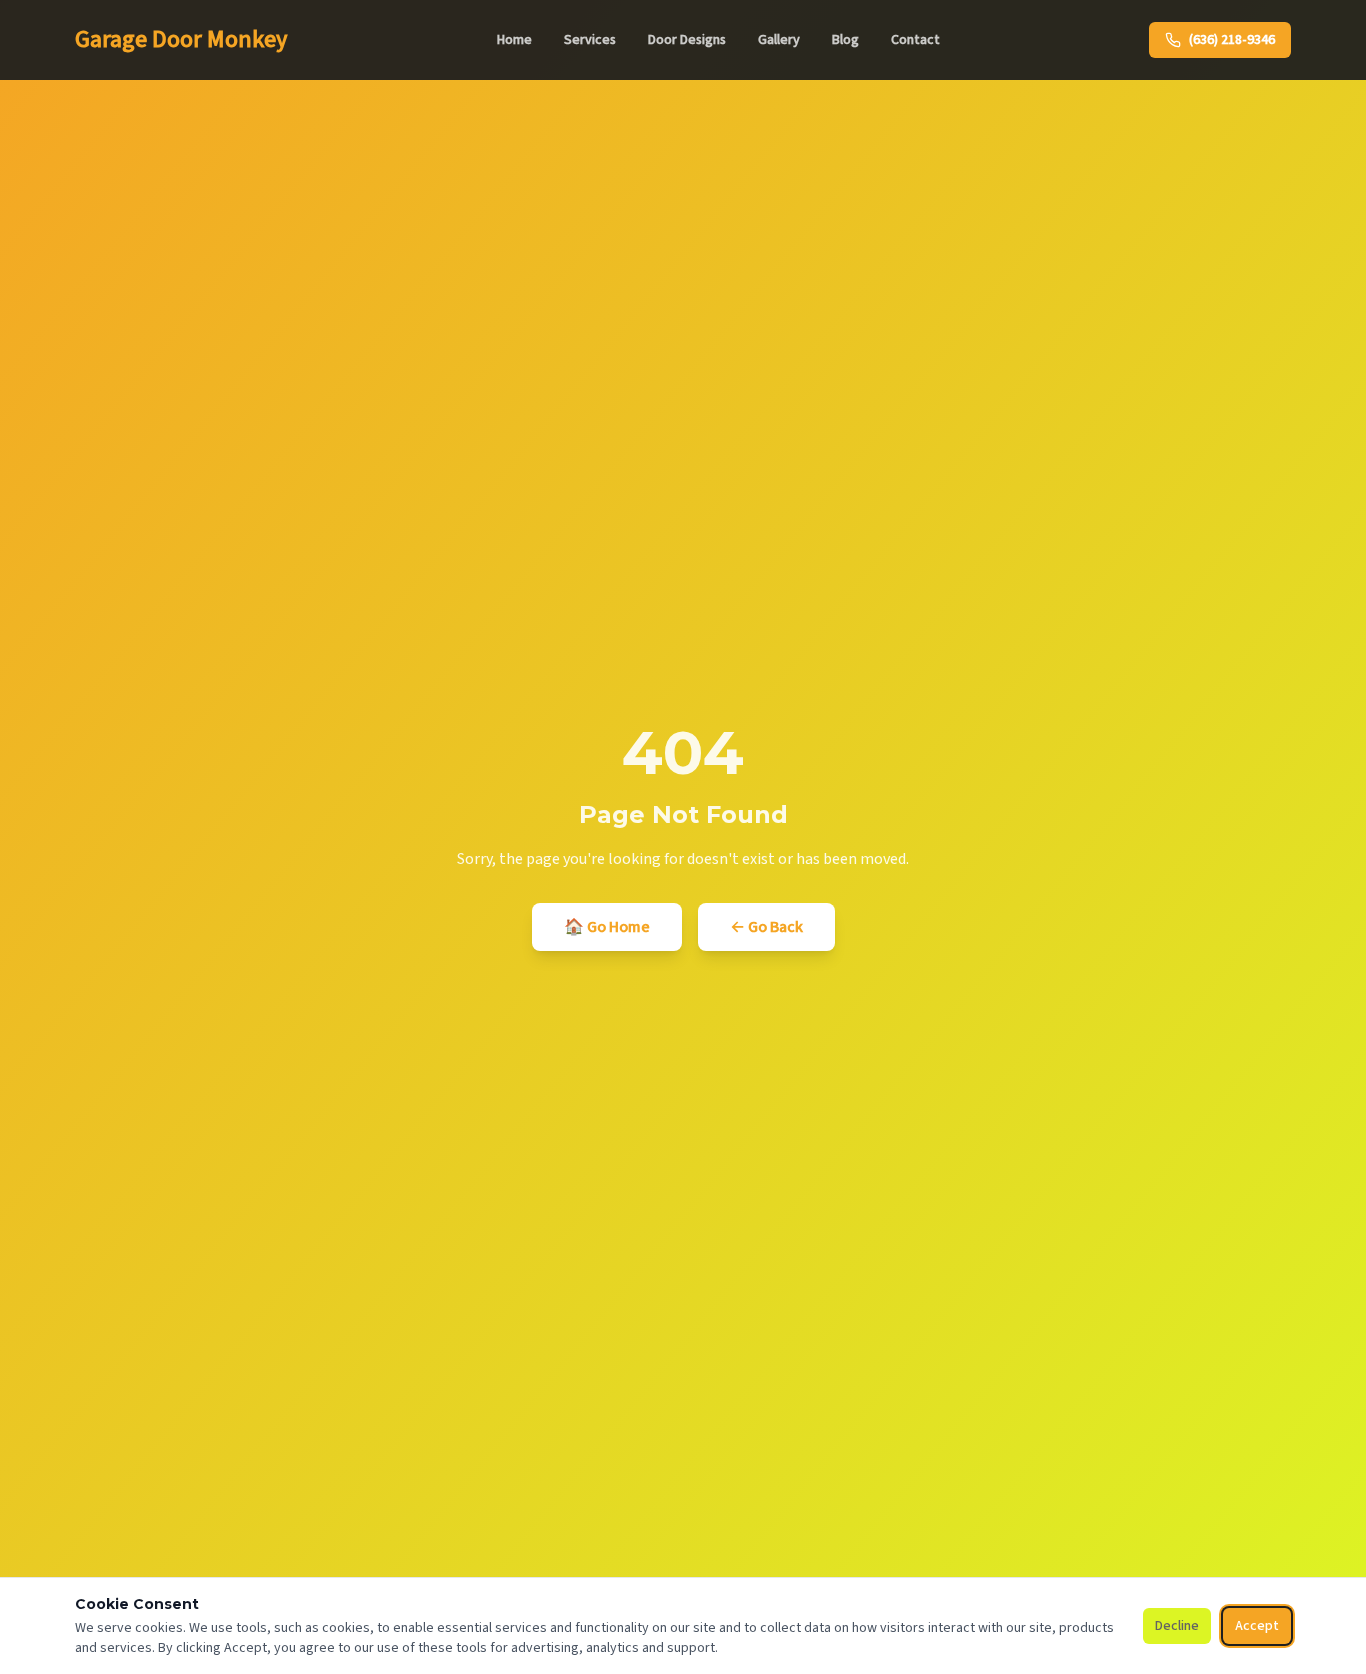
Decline (1177, 1626)
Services (590, 40)
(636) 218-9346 (1232, 40)
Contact (915, 40)
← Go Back (766, 927)
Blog (845, 40)
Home (514, 40)
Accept (1257, 1626)
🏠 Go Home (607, 927)
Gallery (779, 40)
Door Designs (687, 40)
